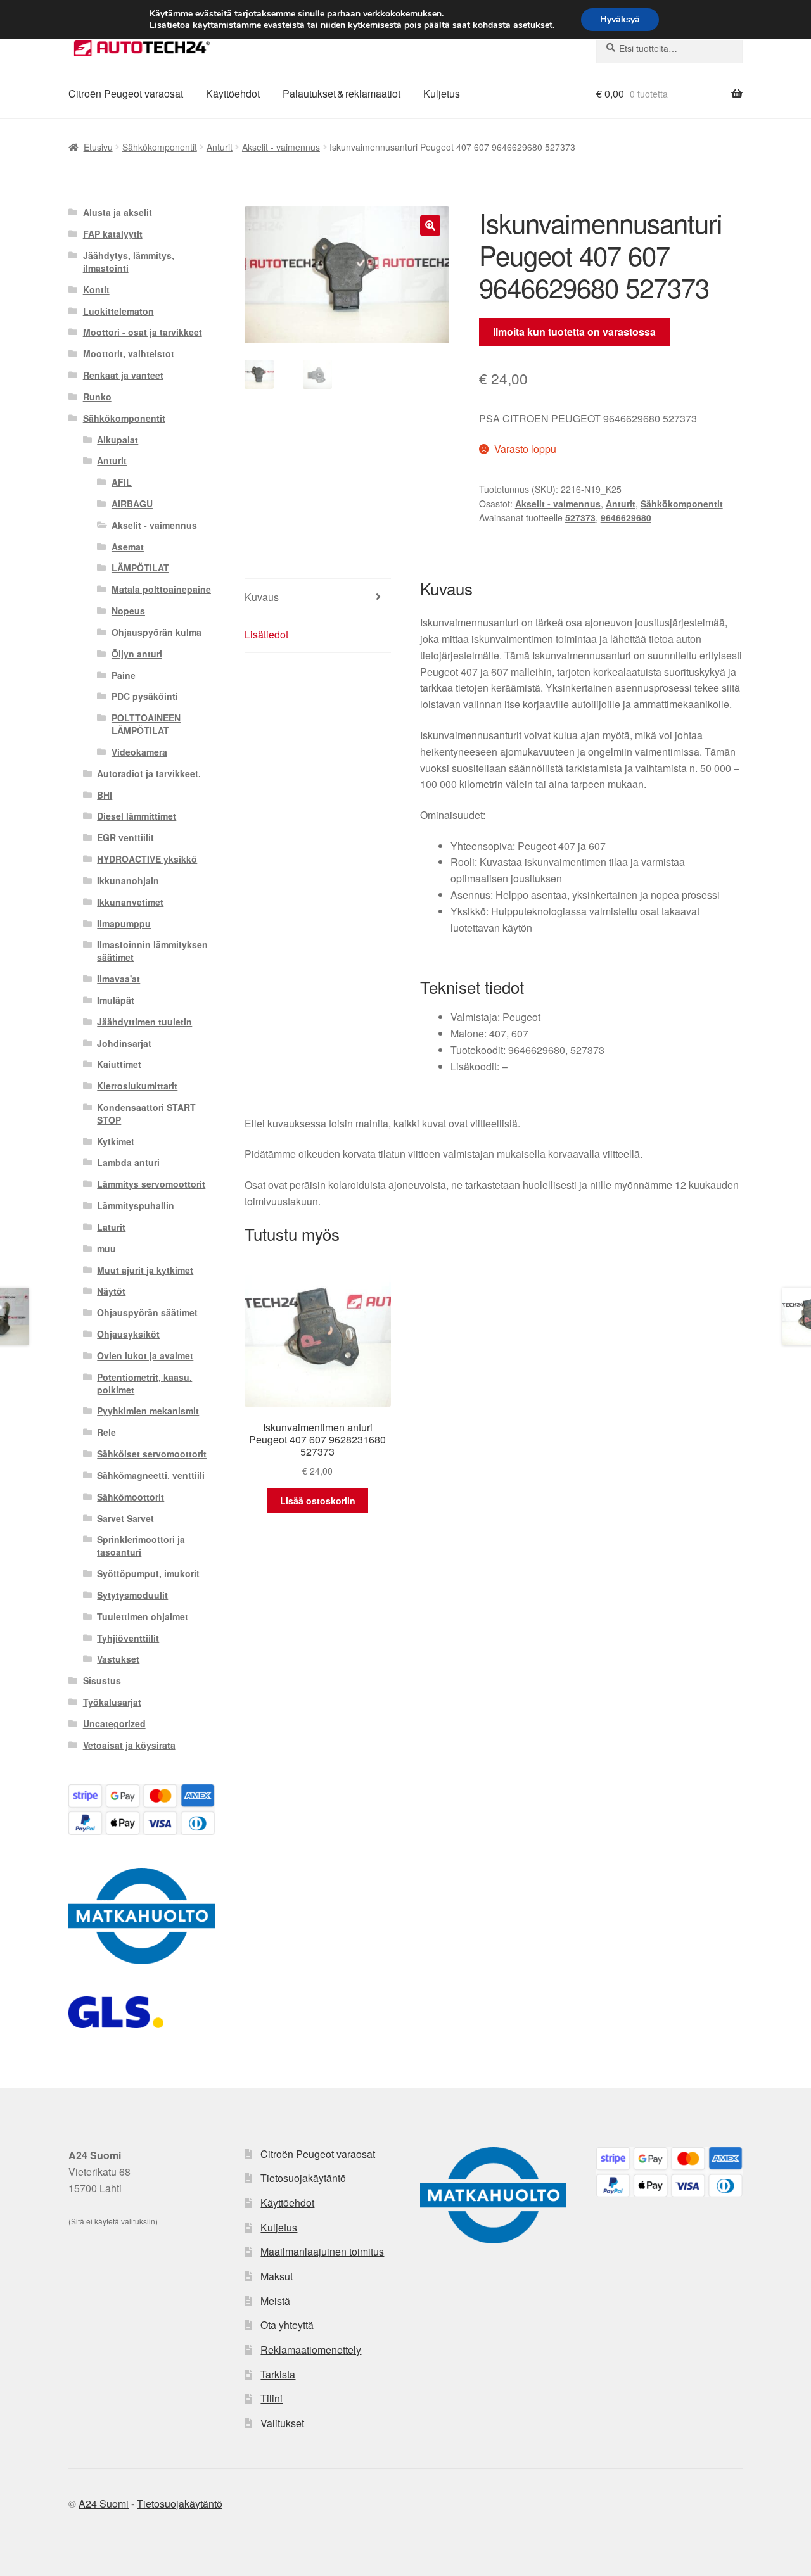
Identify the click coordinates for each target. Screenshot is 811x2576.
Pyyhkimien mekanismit (148, 1411)
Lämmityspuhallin (136, 1205)
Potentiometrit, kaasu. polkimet (144, 1383)
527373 (580, 517)
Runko (97, 397)
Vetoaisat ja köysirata (129, 1745)
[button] (430, 225)
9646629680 (626, 517)
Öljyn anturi (137, 654)
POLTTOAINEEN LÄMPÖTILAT (146, 724)
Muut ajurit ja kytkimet (145, 1270)
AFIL (122, 482)
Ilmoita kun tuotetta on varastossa (574, 332)
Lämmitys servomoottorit (151, 1184)
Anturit (220, 147)
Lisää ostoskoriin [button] (318, 1501)
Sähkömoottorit (131, 1497)
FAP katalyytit (113, 234)
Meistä (275, 2301)
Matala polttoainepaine (161, 589)
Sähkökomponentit (160, 147)
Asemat (128, 547)
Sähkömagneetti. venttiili (151, 1475)
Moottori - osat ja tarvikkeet (143, 332)
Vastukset (118, 1659)
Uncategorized (114, 1723)
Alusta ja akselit (118, 212)
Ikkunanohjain (128, 880)
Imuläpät (116, 1000)
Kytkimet (116, 1141)
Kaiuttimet (119, 1064)
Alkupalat (118, 440)
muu (106, 1248)
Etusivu (98, 147)
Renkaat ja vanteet (123, 375)
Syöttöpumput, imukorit (148, 1573)
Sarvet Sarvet (125, 1518)
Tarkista (278, 2374)
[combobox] (669, 48)
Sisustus (102, 1680)
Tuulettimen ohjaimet (143, 1616)
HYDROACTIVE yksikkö (147, 859)
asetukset (533, 25)
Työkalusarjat (112, 1702)
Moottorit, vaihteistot (129, 353)
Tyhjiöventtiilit (128, 1638)
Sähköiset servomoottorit (152, 1454)
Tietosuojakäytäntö (303, 2178)
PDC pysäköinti (145, 696)
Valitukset (282, 2423)
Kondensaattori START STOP (146, 1114)
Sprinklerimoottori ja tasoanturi (141, 1545)
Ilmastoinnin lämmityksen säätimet (152, 951)
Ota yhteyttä (287, 2325)
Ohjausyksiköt (128, 1334)
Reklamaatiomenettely (311, 2350)
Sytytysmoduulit (132, 1595)
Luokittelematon (118, 311)
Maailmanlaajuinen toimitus (322, 2251)
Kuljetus (442, 93)
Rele (106, 1432)
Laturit (111, 1227)
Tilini (271, 2398)
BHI (105, 795)
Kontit (96, 289)
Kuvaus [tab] (262, 597)
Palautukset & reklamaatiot (342, 93)
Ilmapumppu (124, 923)
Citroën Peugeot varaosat (126, 93)
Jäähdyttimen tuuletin (144, 1022)
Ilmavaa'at (118, 979)
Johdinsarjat (124, 1043)
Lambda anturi (128, 1162)
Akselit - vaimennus (281, 147)
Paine (124, 675)
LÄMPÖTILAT (140, 568)
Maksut (277, 2276)
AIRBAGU (132, 504)
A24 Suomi (104, 2503)
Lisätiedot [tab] (266, 634)
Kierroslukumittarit (137, 1086)
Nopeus (128, 611)
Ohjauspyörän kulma (156, 632)
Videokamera (139, 752)
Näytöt (111, 1291)
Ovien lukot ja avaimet (145, 1355)
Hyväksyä (620, 19)
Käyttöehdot (233, 93)
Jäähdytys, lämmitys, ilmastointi (129, 262)
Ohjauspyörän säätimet (147, 1312)
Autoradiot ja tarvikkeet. (149, 773)
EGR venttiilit (125, 837)
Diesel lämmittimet (137, 816)
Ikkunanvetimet (130, 902)
